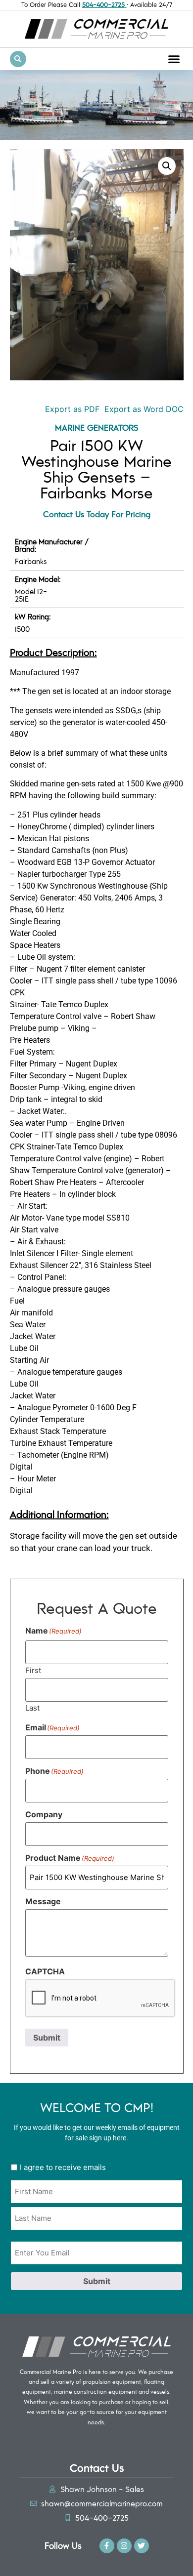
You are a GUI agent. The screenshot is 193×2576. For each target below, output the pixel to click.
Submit (47, 2038)
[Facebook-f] (107, 2546)
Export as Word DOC (144, 409)
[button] (174, 59)
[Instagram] (124, 2546)
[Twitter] (142, 2546)
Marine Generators (97, 427)
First (33, 1670)
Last (32, 1707)
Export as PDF (71, 409)
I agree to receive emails (63, 2167)
